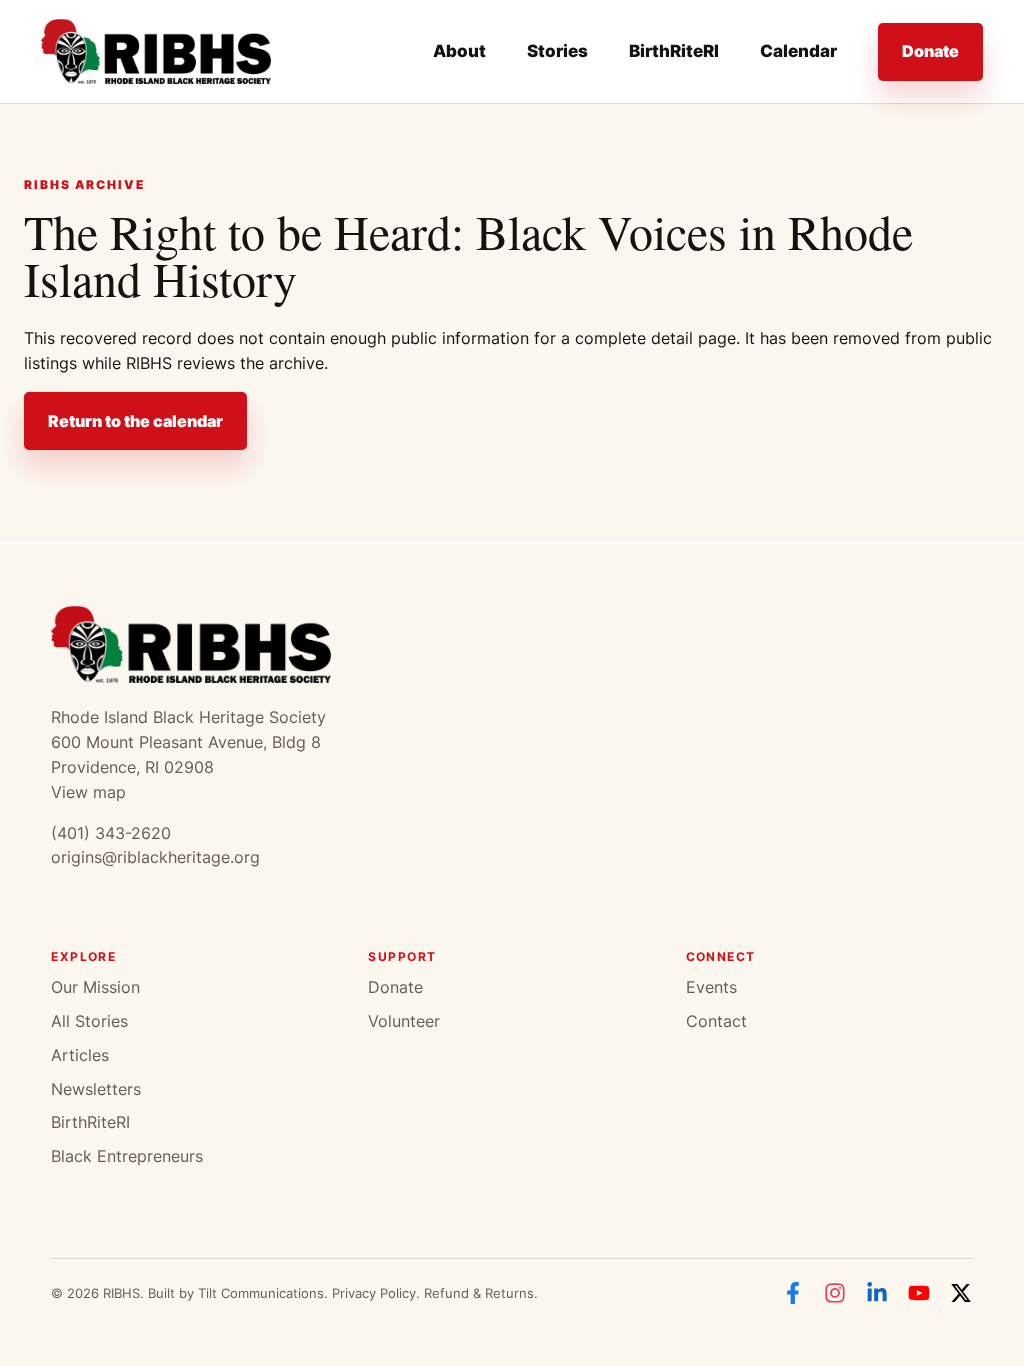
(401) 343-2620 (111, 833)
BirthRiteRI (674, 51)
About (459, 51)
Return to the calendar (135, 421)
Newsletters (96, 1089)
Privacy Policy (374, 1293)
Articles (80, 1055)
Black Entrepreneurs (127, 1156)
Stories (557, 51)
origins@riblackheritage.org (155, 857)
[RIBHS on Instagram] (835, 1293)
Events (711, 987)
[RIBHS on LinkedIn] (877, 1293)
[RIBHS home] (156, 51)
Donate (930, 51)
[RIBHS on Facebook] (793, 1293)
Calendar (798, 51)
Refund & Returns (479, 1293)
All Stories (89, 1021)
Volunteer (404, 1021)
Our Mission (95, 987)
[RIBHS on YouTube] (919, 1293)
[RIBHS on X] (961, 1293)
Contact (716, 1021)
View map (88, 792)
